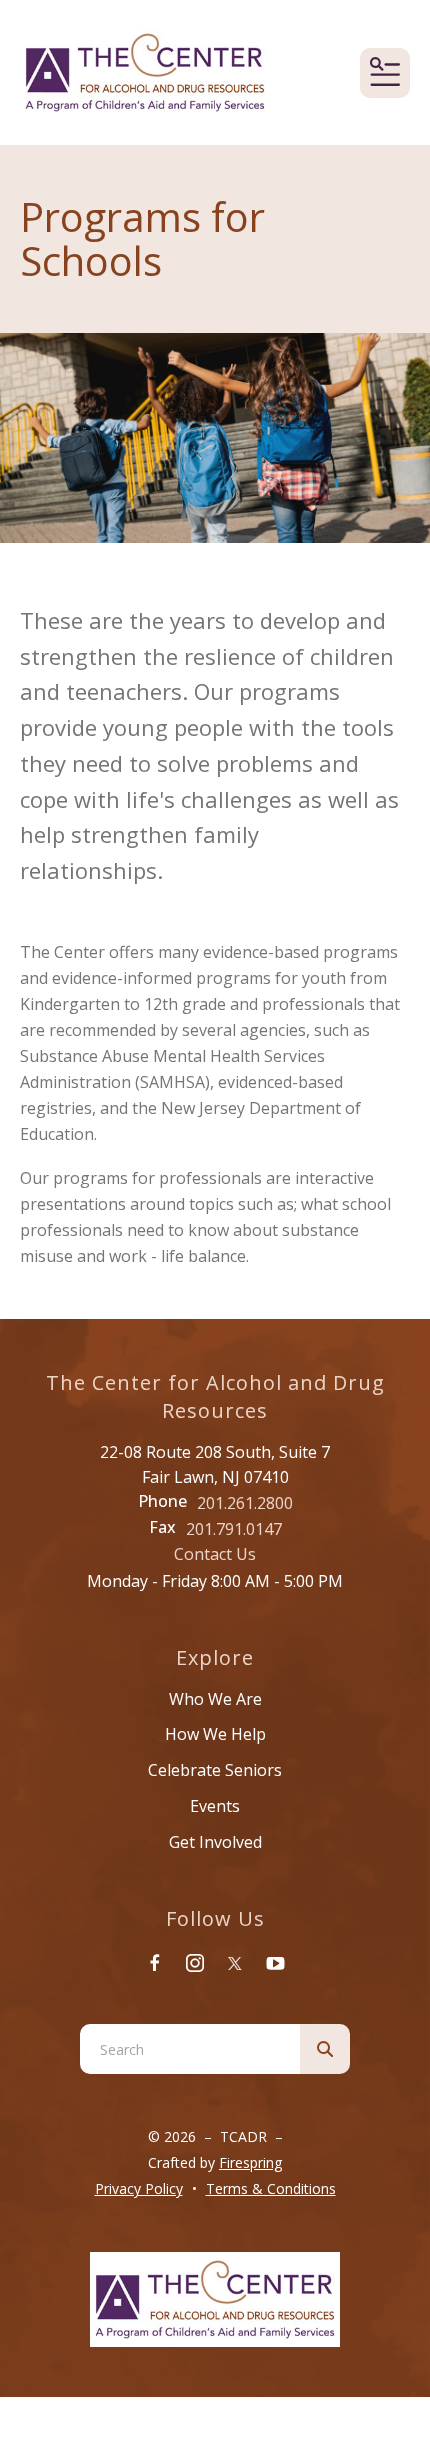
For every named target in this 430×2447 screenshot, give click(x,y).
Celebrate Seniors (215, 1770)
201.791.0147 (234, 1529)
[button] (385, 73)
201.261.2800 (245, 1503)
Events (215, 1806)
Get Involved (215, 1842)
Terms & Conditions (271, 2188)
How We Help (215, 1734)
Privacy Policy (139, 2188)
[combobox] (190, 2049)
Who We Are (215, 1699)
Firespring (250, 2162)
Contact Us (215, 1554)
